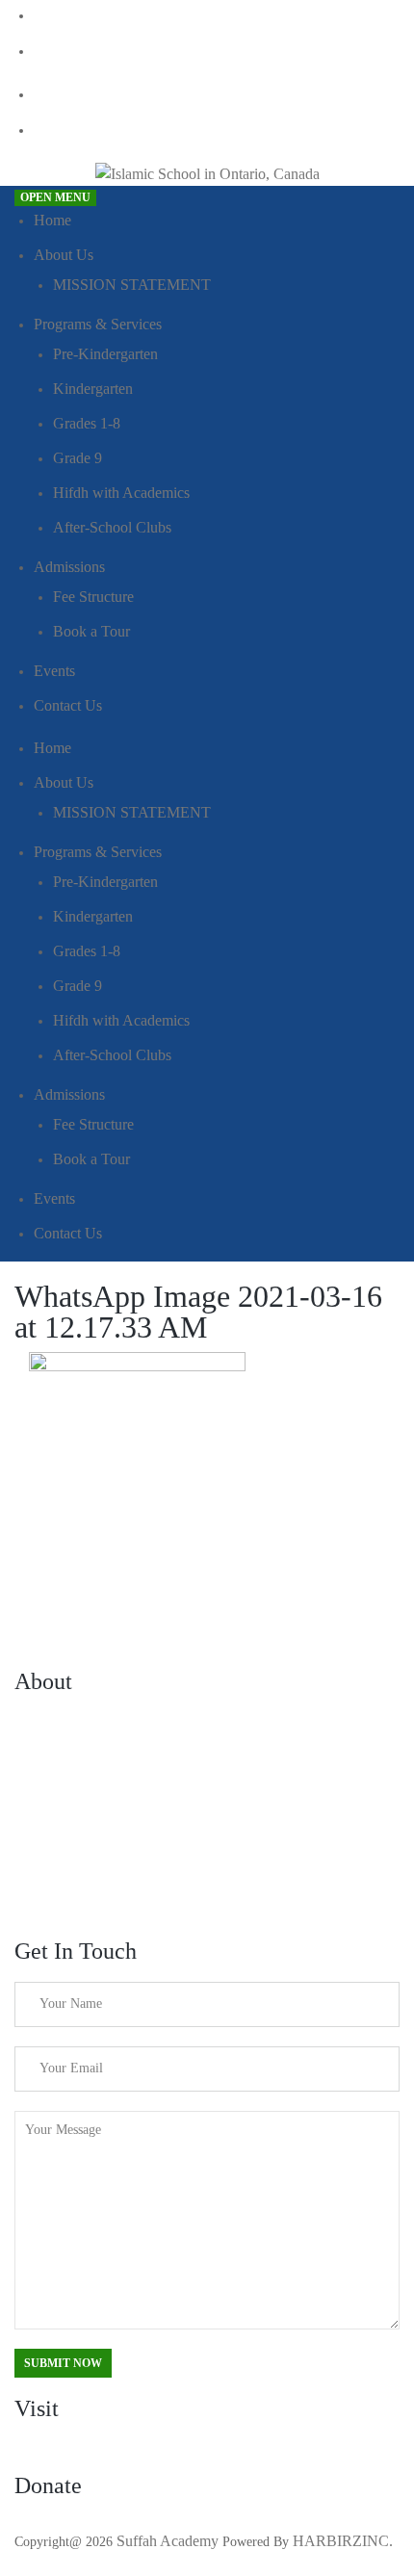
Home (52, 220)
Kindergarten (93, 389)
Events (54, 671)
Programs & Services (98, 324)
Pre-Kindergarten (105, 354)
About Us (64, 255)
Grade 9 (78, 458)
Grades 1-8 (87, 423)
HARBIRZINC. (343, 2541)
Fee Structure (93, 597)
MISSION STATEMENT (132, 285)
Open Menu (55, 197)
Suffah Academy (168, 2541)
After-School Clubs (112, 527)
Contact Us (68, 705)
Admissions (69, 567)
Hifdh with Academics (121, 493)
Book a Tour (91, 631)
